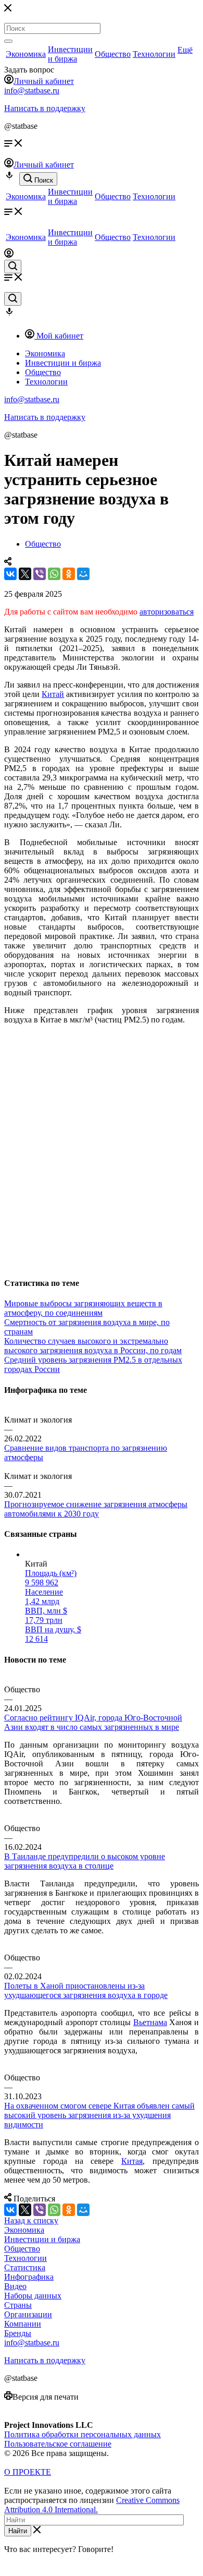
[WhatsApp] (54, 574)
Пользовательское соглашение (58, 2444)
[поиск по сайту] (13, 267)
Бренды (18, 2333)
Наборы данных (33, 2296)
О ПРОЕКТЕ (28, 2472)
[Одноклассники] (69, 574)
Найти (18, 2531)
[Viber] (40, 574)
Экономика (26, 54)
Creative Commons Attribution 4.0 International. (92, 2505)
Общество (113, 54)
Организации (28, 2314)
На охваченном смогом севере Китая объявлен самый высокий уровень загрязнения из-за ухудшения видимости (99, 2115)
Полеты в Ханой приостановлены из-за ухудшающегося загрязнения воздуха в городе (86, 1990)
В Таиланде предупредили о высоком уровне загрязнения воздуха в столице (85, 1861)
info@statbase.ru (32, 91)
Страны (18, 2305)
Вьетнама (150, 2022)
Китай (53, 694)
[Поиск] (8, 41)
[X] (25, 574)
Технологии (154, 54)
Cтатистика (25, 2267)
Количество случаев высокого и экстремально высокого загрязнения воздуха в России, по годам (93, 1346)
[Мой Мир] (83, 574)
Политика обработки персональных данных (83, 2434)
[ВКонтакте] (10, 574)
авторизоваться (167, 612)
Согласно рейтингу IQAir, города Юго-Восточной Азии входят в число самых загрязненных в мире (93, 1722)
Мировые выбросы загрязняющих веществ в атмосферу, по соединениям (83, 1308)
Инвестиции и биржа (70, 54)
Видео (15, 2286)
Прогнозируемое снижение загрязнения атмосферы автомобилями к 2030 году (96, 1509)
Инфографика (29, 2277)
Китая (132, 2161)
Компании (23, 2324)
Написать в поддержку (45, 108)
